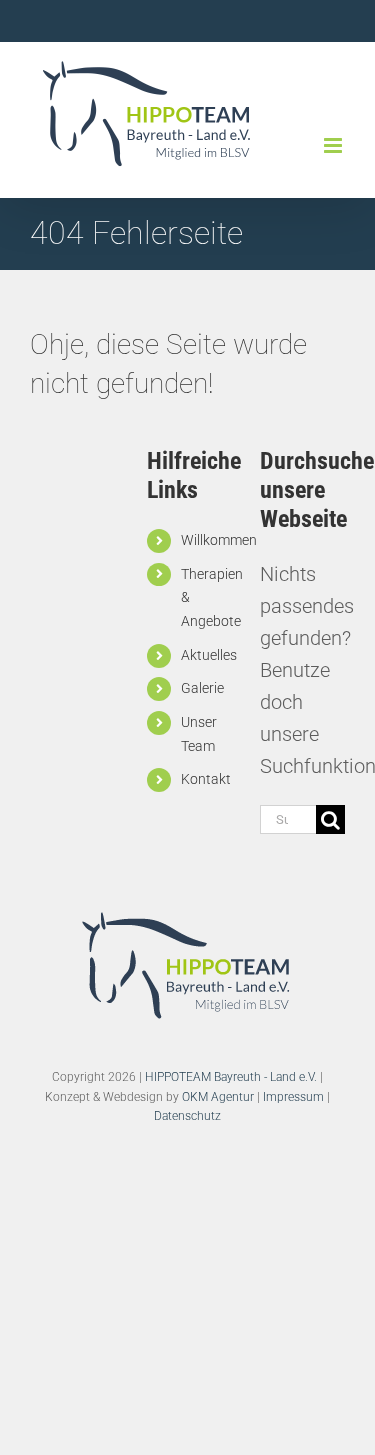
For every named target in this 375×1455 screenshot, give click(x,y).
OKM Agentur (218, 1097)
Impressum (293, 1097)
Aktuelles (209, 655)
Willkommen (219, 540)
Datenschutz (187, 1116)
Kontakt (206, 779)
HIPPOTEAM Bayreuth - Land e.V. (231, 1077)
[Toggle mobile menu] (334, 145)
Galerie (202, 688)
